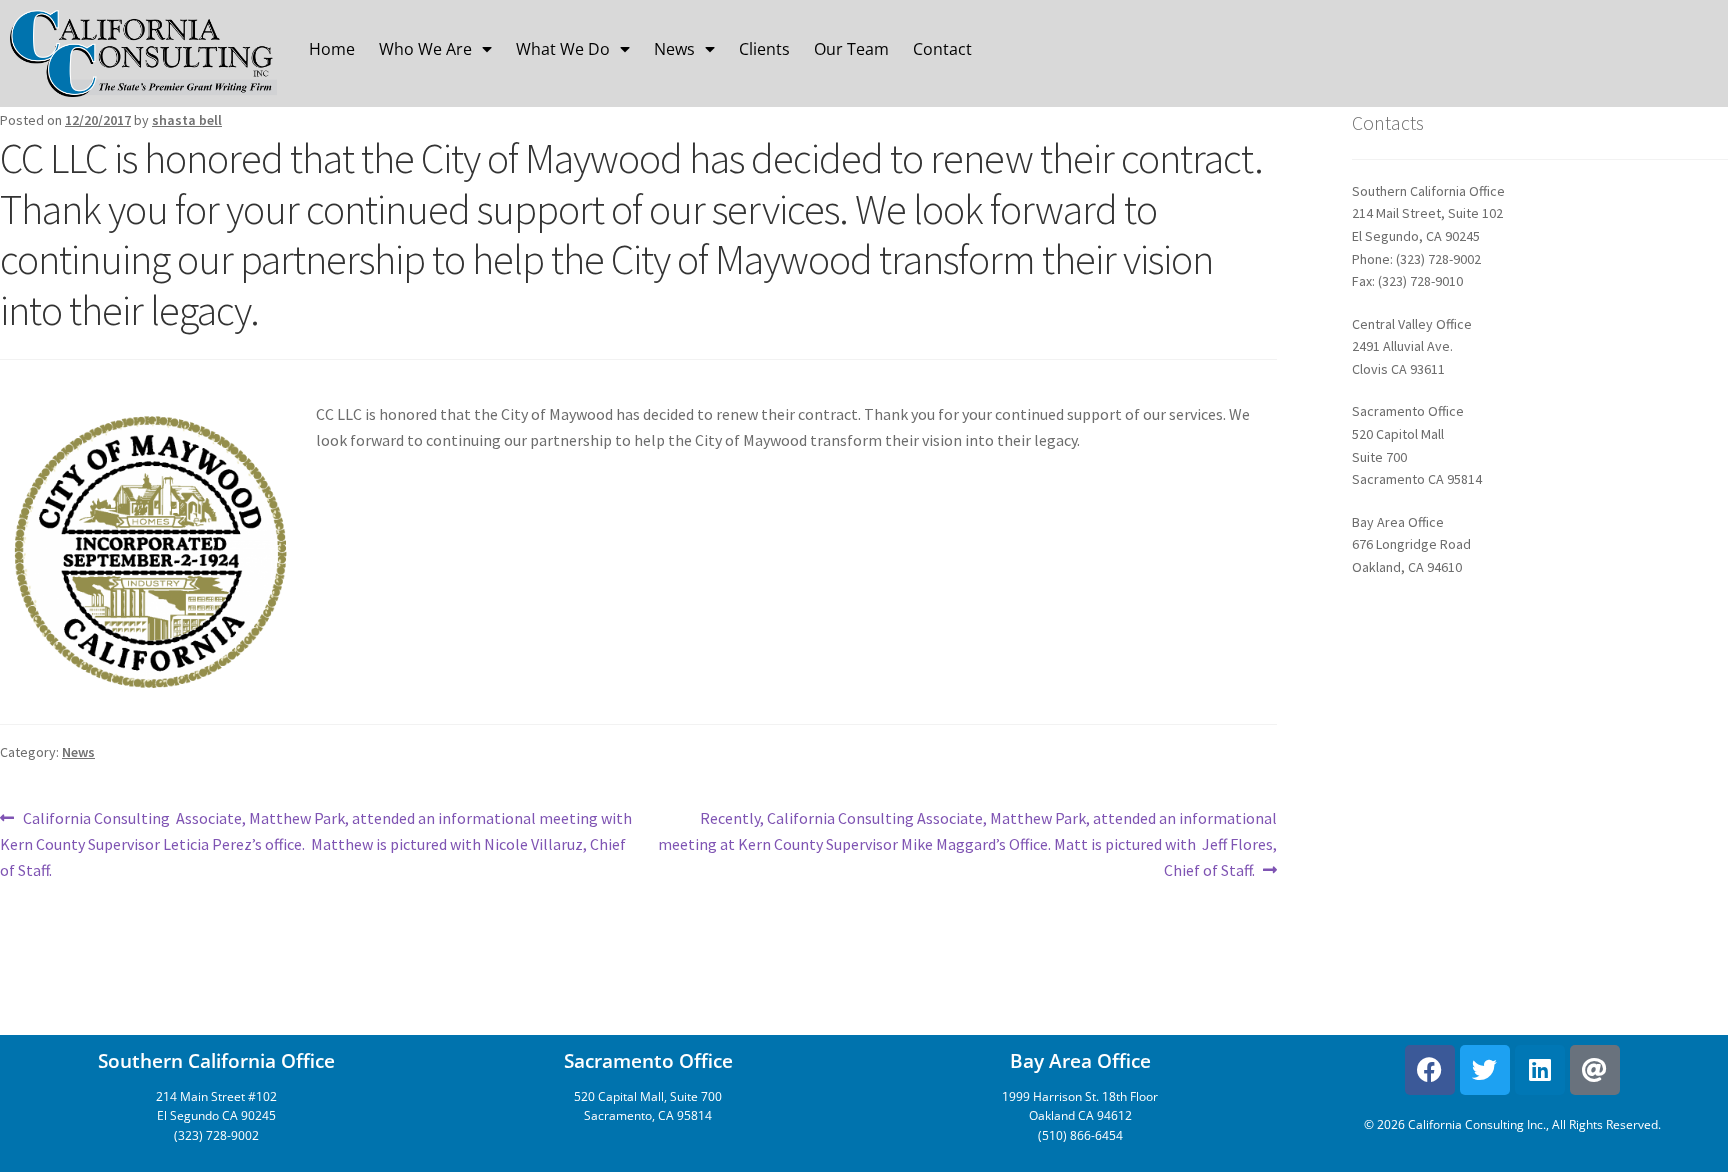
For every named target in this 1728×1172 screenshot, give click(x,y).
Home (332, 49)
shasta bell (187, 120)
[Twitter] (1485, 1070)
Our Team (851, 49)
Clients (764, 49)
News (674, 49)
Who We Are (425, 49)
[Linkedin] (1540, 1070)
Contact (942, 49)
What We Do (563, 49)
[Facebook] (1430, 1070)
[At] (1595, 1070)
